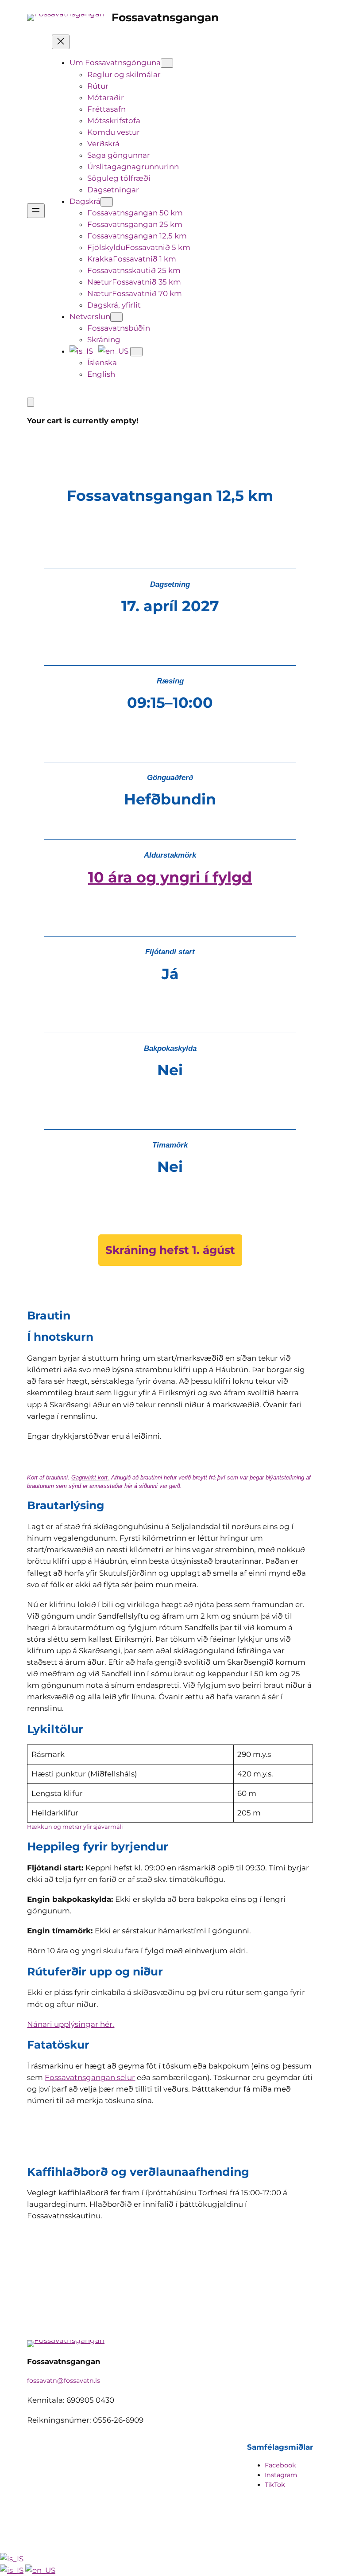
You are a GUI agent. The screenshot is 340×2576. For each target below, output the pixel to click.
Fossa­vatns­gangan (165, 17)
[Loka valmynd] (61, 42)
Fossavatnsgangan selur (90, 2077)
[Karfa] (31, 402)
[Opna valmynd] (36, 211)
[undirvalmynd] (136, 352)
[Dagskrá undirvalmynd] (107, 202)
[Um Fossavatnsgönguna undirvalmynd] (167, 63)
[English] (40, 2570)
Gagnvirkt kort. (90, 1477)
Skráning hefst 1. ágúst (170, 1250)
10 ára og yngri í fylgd (170, 877)
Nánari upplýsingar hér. (71, 2024)
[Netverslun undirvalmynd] (116, 317)
